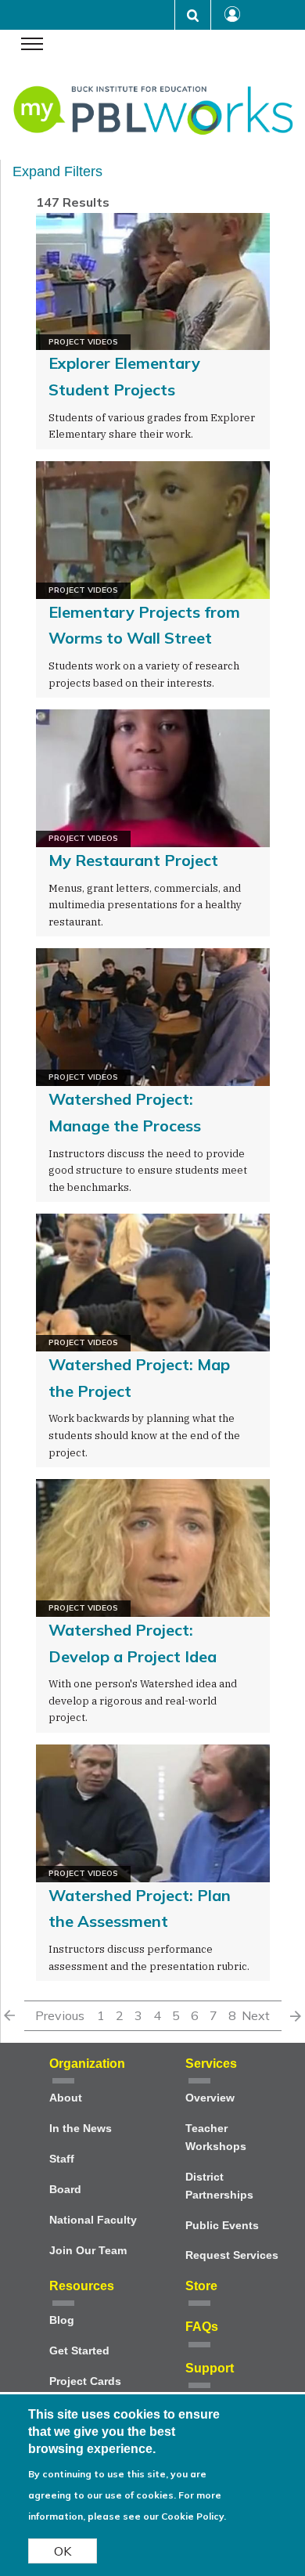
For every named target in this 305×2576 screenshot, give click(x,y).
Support (210, 2368)
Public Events (222, 2226)
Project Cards (85, 2381)
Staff (62, 2159)
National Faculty (93, 2220)
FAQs (202, 2327)
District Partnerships (219, 2186)
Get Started (79, 2351)
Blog (62, 2320)
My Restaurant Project (133, 860)
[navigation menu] (32, 45)
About (66, 2098)
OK (63, 2551)
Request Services (232, 2255)
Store (201, 2286)
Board (65, 2190)
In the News (81, 2129)
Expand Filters (57, 171)
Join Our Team (88, 2251)
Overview (210, 2098)
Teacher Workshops (216, 2138)
